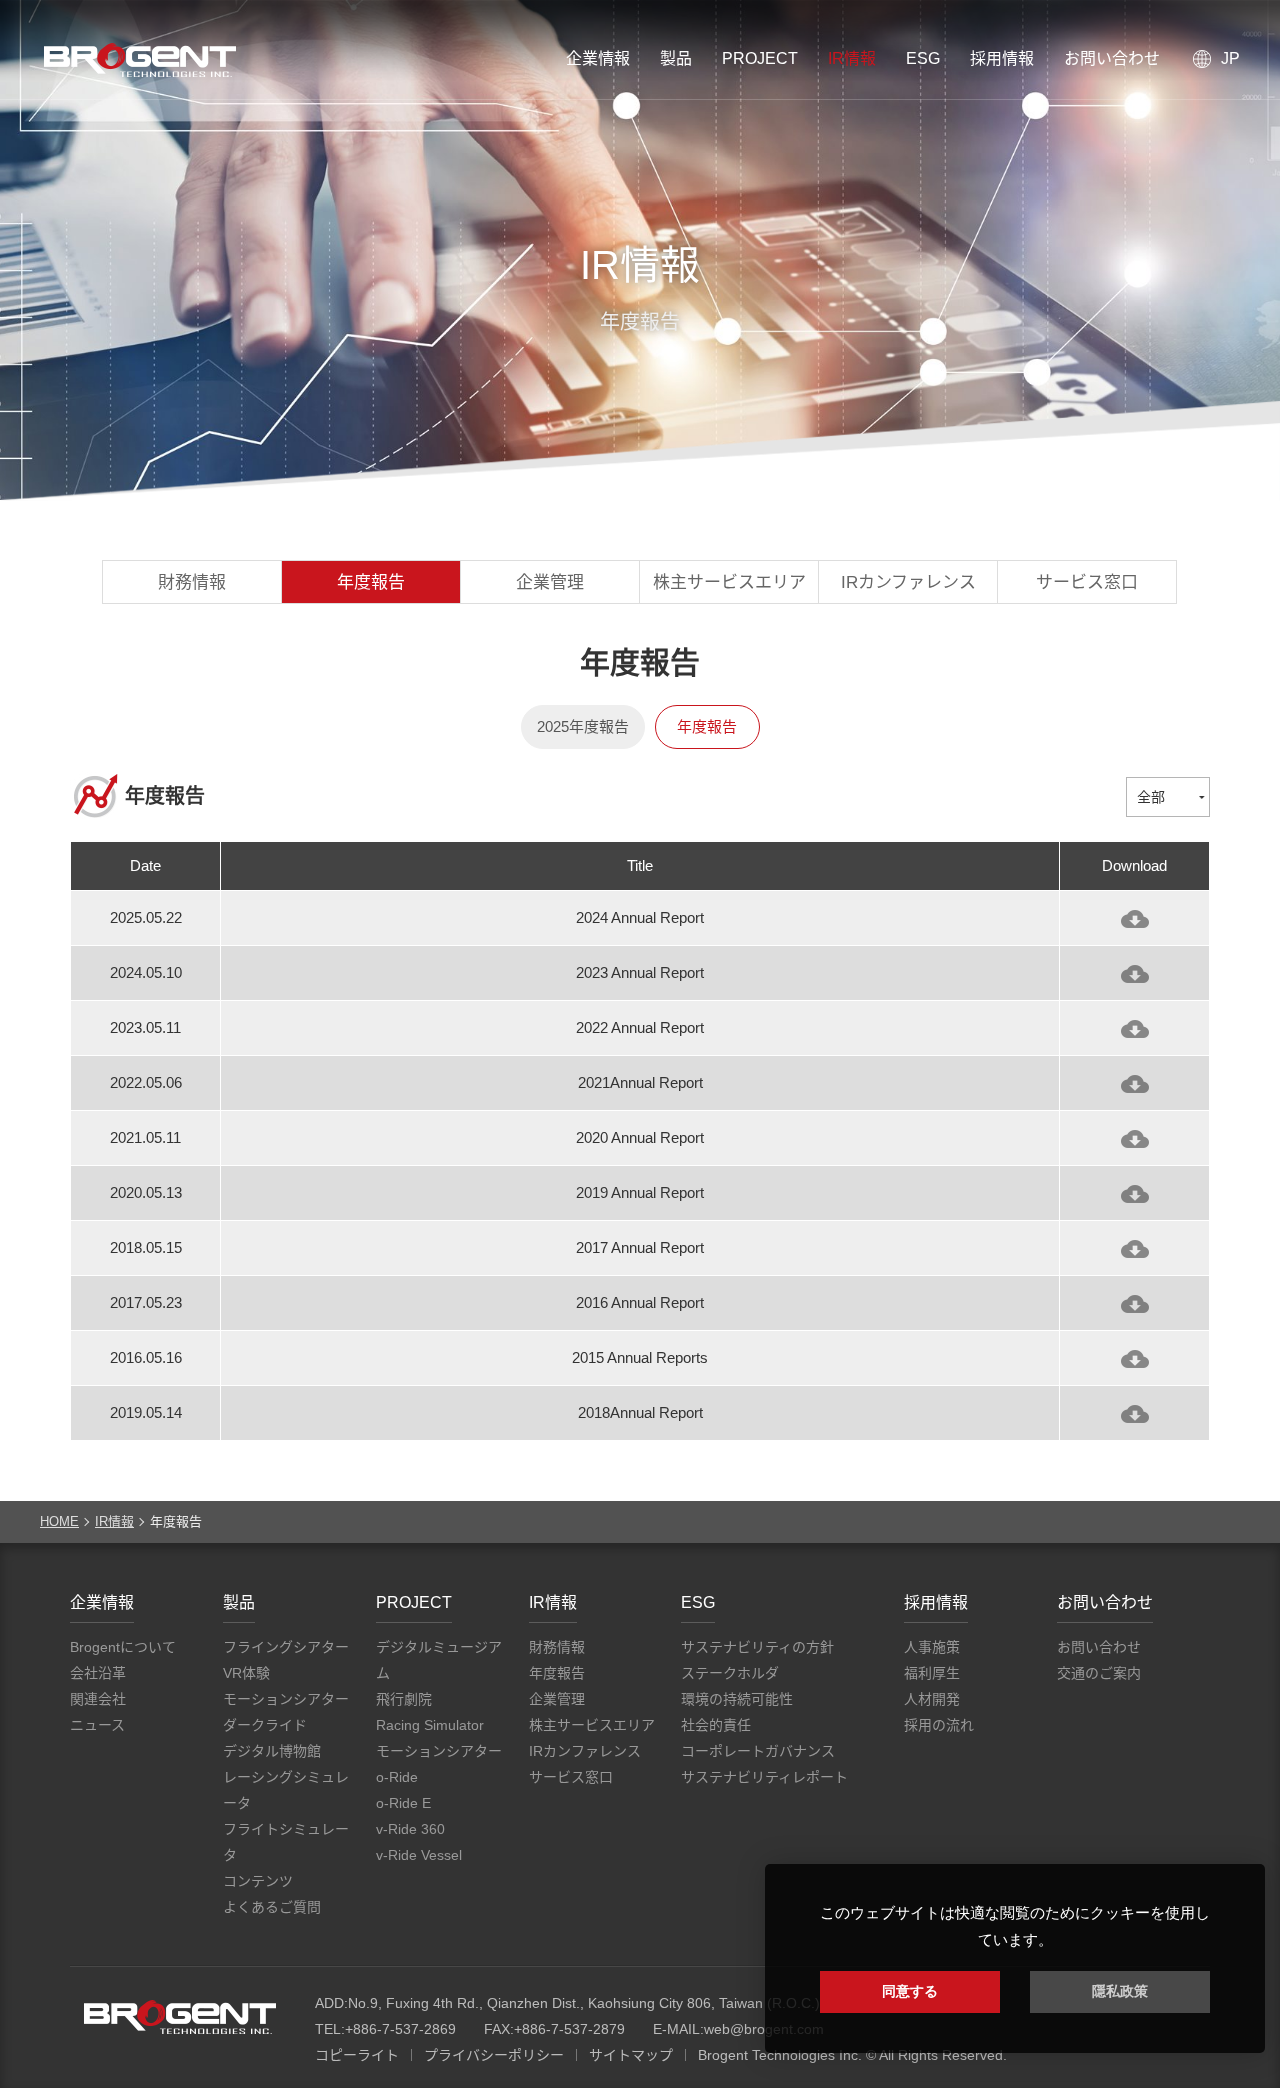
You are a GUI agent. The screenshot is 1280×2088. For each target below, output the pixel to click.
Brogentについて (123, 1647)
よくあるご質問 (272, 1907)
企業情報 (598, 58)
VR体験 (246, 1673)
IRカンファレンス (908, 582)
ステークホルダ (730, 1673)
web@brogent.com (764, 2029)
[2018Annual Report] (1135, 1414)
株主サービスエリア (729, 582)
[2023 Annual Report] (1135, 974)
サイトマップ (631, 2055)
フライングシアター (286, 1647)
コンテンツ (258, 1881)
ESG (923, 58)
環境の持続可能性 (737, 1699)
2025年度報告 (583, 726)
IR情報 (852, 58)
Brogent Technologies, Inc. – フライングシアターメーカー (140, 60)
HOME (59, 1521)
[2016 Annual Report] (1135, 1304)
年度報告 (371, 582)
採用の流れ (939, 1725)
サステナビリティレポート (764, 1777)
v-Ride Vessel (419, 1855)
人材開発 (932, 1699)
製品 (676, 58)
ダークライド (265, 1725)
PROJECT (760, 58)
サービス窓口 (1087, 582)
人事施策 (932, 1647)
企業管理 (550, 582)
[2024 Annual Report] (1135, 919)
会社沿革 (98, 1673)
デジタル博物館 (272, 1751)
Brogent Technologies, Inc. (180, 2017)
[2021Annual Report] (1135, 1084)
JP (1230, 58)
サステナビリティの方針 (757, 1647)
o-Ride (397, 1777)
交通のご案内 (1099, 1673)
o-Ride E (403, 1803)
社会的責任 (716, 1725)
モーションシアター (286, 1699)
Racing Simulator (430, 1725)
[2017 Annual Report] (1135, 1249)
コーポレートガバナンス (758, 1751)
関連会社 (98, 1699)
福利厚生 (932, 1673)
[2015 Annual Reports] (1135, 1359)
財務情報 (192, 582)
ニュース (97, 1725)
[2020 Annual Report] (1135, 1139)
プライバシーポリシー (494, 2055)
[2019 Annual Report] (1135, 1194)
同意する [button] (910, 1991)
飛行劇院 (404, 1699)
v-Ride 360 (410, 1829)
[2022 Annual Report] (1135, 1029)
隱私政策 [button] (1120, 1991)
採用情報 (1002, 58)
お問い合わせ (1112, 58)
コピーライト (357, 2055)
